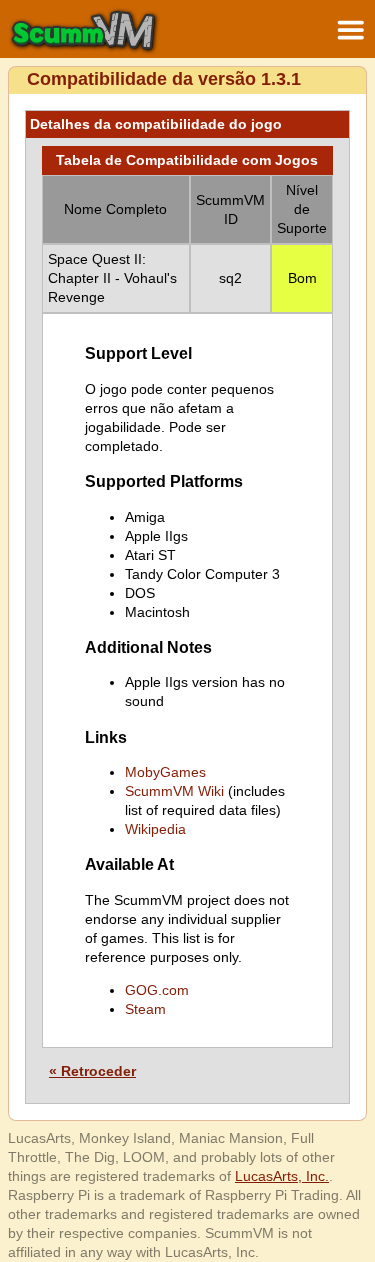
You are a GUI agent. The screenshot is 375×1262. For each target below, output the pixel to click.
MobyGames (165, 772)
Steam (145, 1009)
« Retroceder (92, 1071)
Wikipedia (155, 829)
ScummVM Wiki (174, 791)
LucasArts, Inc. (282, 1176)
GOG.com (157, 990)
